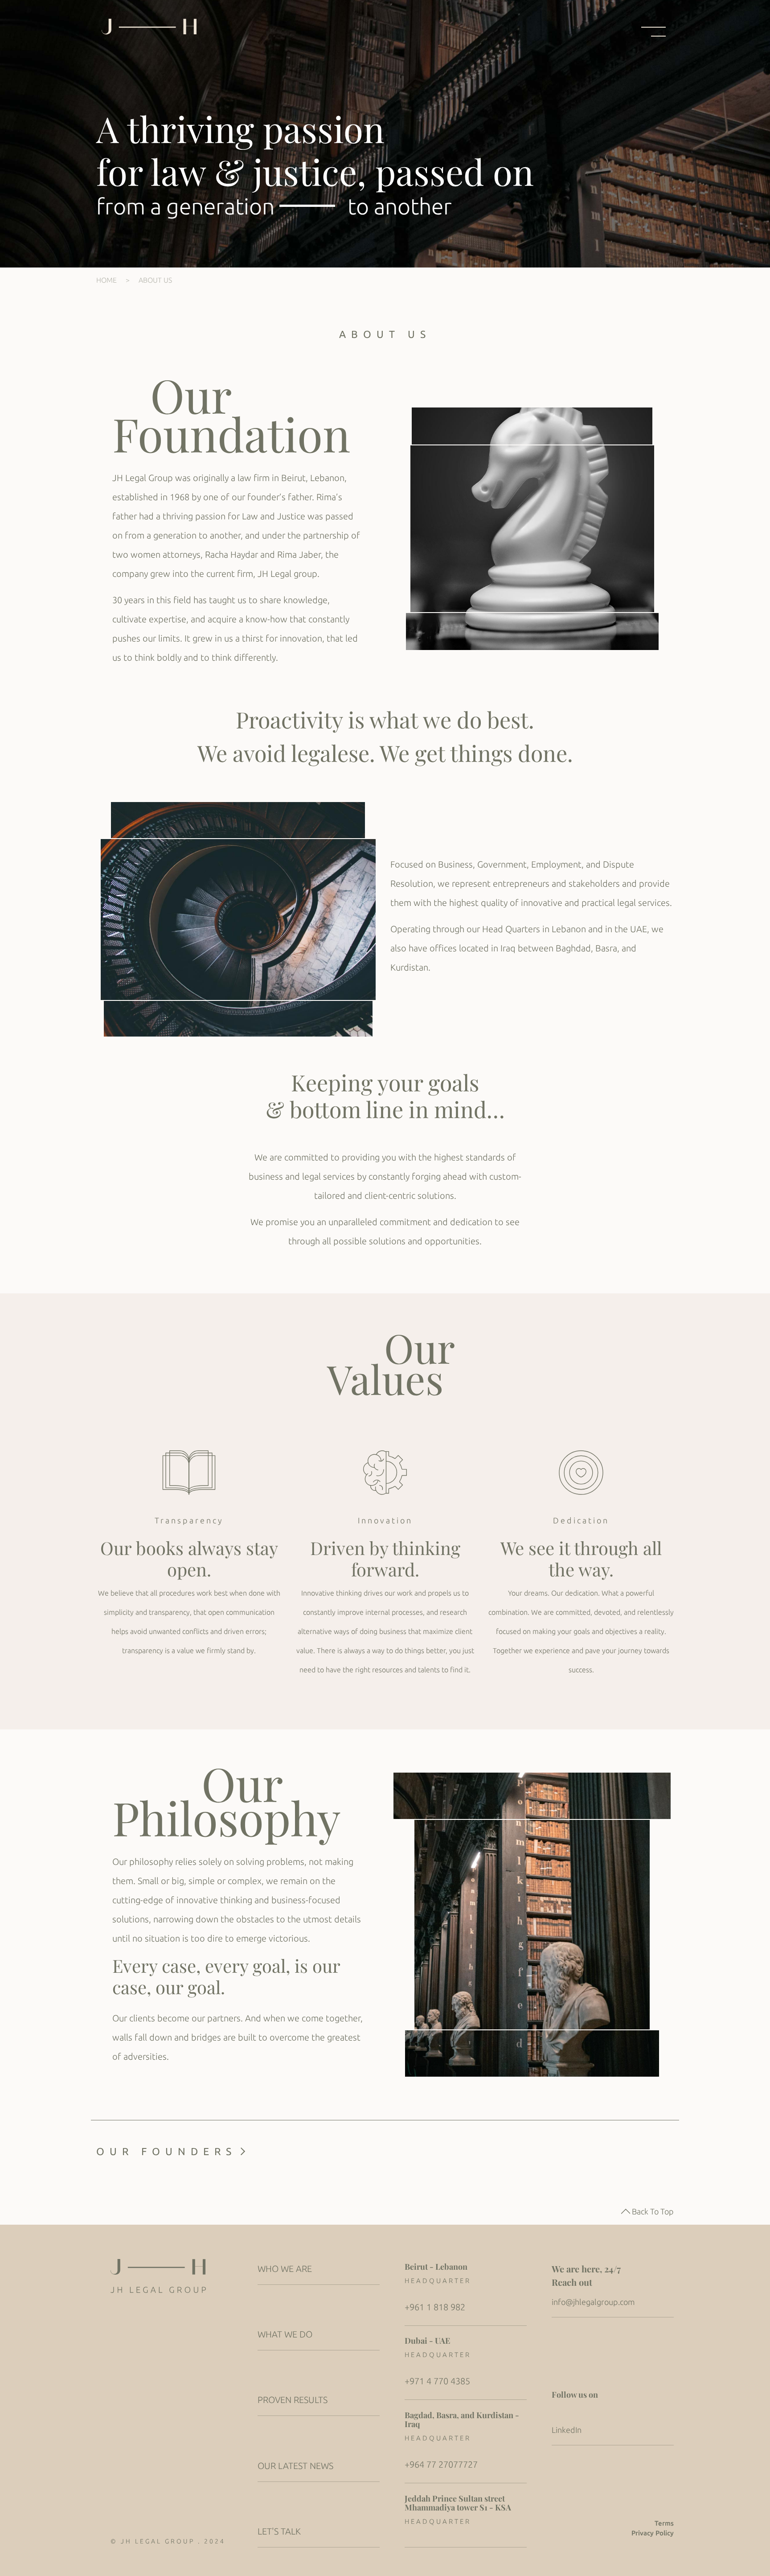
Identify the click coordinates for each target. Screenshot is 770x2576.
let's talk (279, 2531)
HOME (106, 280)
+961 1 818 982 (435, 2307)
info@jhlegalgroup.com (593, 2302)
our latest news (295, 2466)
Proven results (293, 2400)
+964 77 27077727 (441, 2464)
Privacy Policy (653, 2533)
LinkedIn (567, 2430)
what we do (285, 2334)
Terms (664, 2523)
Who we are (285, 2269)
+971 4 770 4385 (437, 2381)
